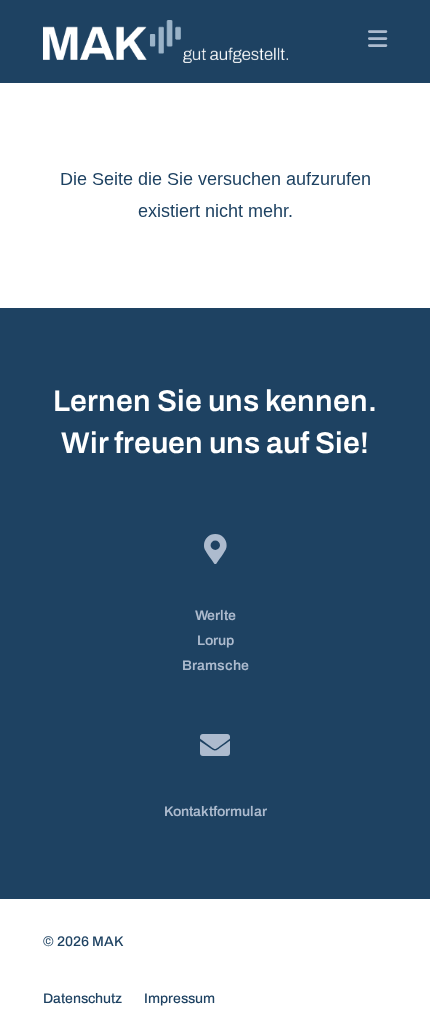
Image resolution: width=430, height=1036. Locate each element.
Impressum (179, 999)
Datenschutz (82, 999)
